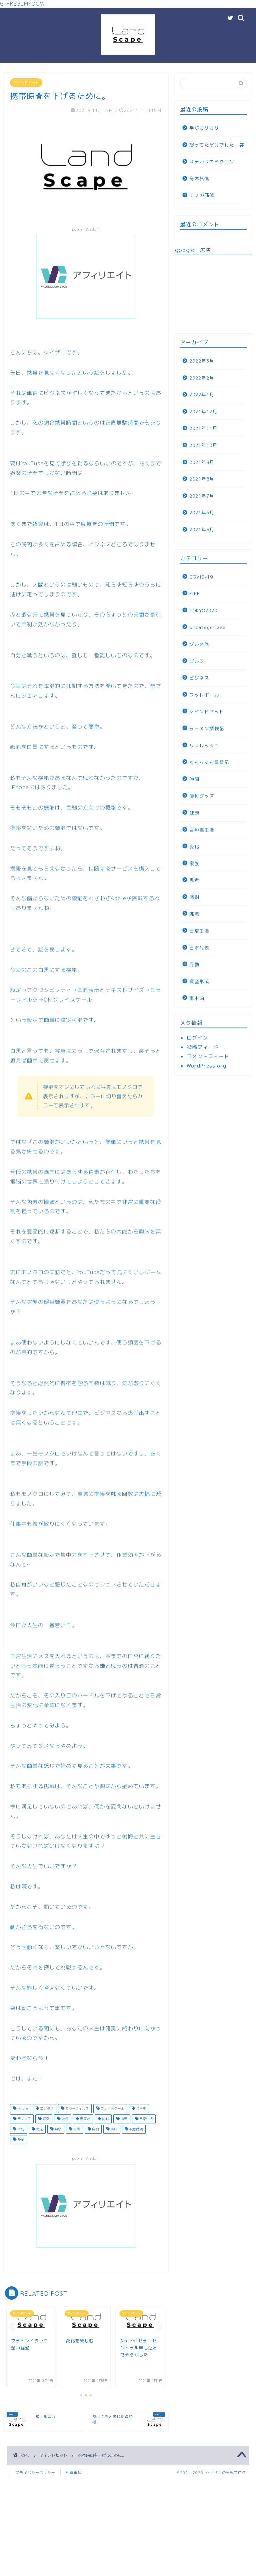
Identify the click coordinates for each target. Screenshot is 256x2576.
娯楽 (45, 2119)
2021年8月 (202, 479)
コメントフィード (208, 1056)
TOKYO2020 (203, 610)
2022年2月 (202, 378)
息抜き (84, 2119)
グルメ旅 (199, 644)
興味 (113, 2129)
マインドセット (26, 83)
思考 (194, 880)
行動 (194, 964)
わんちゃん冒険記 (209, 762)
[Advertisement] (213, 294)
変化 (194, 846)
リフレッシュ (204, 745)
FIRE (195, 593)
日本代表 (199, 948)
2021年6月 (202, 512)
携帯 (123, 2119)
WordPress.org (206, 1066)
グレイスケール (112, 2108)
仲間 (194, 779)
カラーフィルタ (76, 2108)
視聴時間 (135, 2129)
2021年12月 (203, 411)
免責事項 (74, 2473)
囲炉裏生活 (202, 830)
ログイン (197, 1038)
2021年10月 (203, 445)
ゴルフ (197, 661)
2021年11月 (203, 428)
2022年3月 (202, 361)
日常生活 (145, 2119)
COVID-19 (201, 577)
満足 (39, 2129)
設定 (20, 2139)
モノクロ (23, 2119)
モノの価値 (202, 195)
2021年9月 (202, 462)
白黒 (76, 2129)
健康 (194, 813)
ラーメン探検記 (207, 728)
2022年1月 (202, 394)
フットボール (204, 695)
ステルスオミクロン (212, 161)
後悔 (64, 2119)
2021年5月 (202, 529)
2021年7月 (202, 496)
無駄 (57, 2129)
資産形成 (199, 981)
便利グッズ (202, 796)
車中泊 (197, 998)
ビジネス (199, 678)
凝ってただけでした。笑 (217, 145)
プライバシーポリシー (35, 2473)
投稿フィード (203, 1047)
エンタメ (46, 2108)
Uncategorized (207, 627)
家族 (194, 863)
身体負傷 (199, 178)
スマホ (140, 2108)
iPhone (22, 2108)
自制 (95, 2129)
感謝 (194, 897)
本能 (20, 2129)
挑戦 (105, 2119)
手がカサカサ (204, 128)
